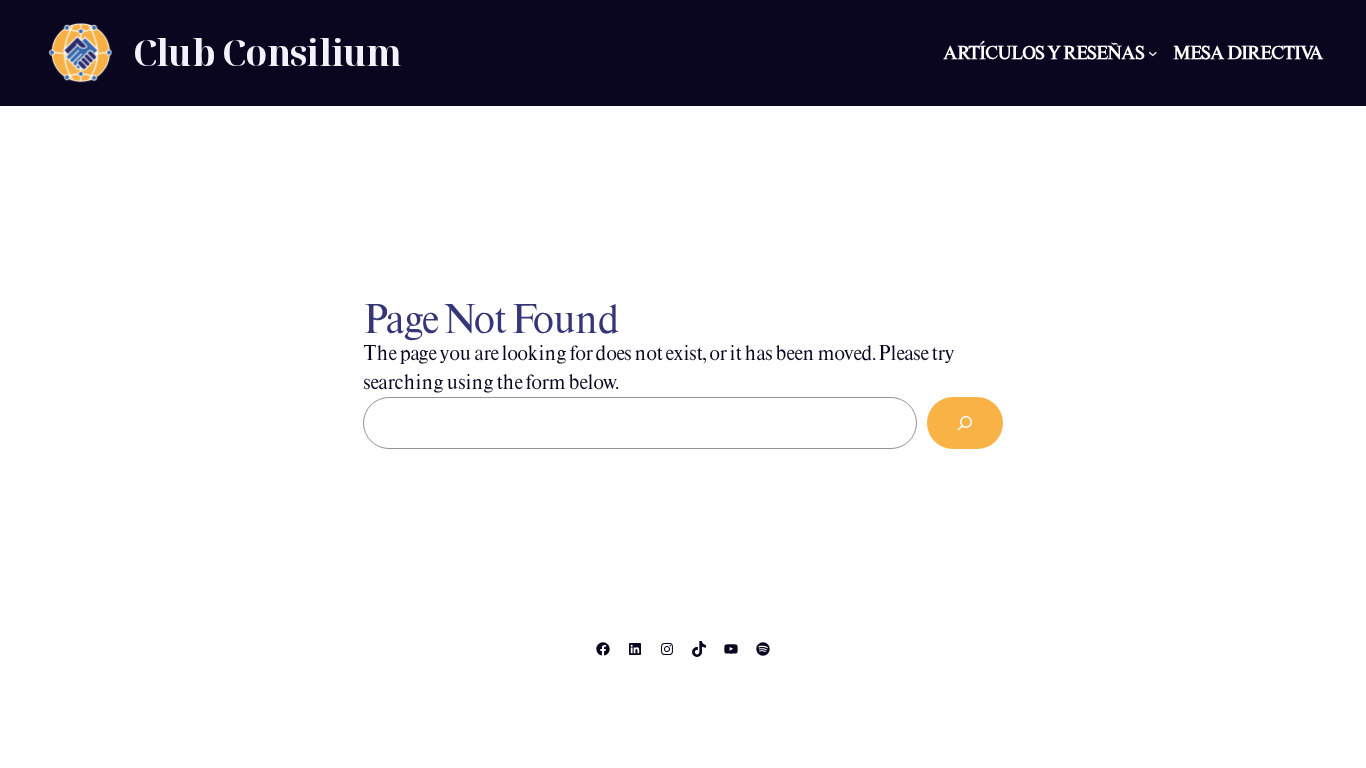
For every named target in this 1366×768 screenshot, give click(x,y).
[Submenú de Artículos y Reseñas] (1153, 53)
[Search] (965, 423)
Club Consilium (267, 52)
